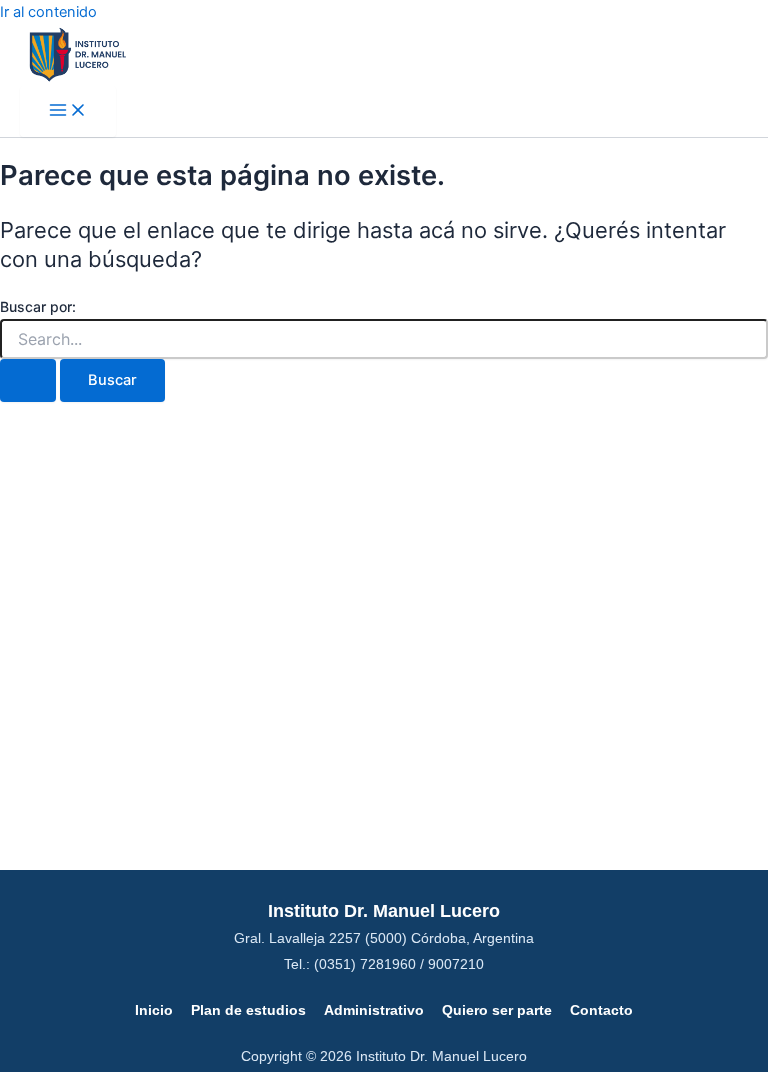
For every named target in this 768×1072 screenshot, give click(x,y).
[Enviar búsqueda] (28, 380)
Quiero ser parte (497, 1010)
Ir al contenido (48, 12)
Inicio (154, 1010)
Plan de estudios (248, 1010)
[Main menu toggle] (68, 111)
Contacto (601, 1010)
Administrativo (374, 1010)
